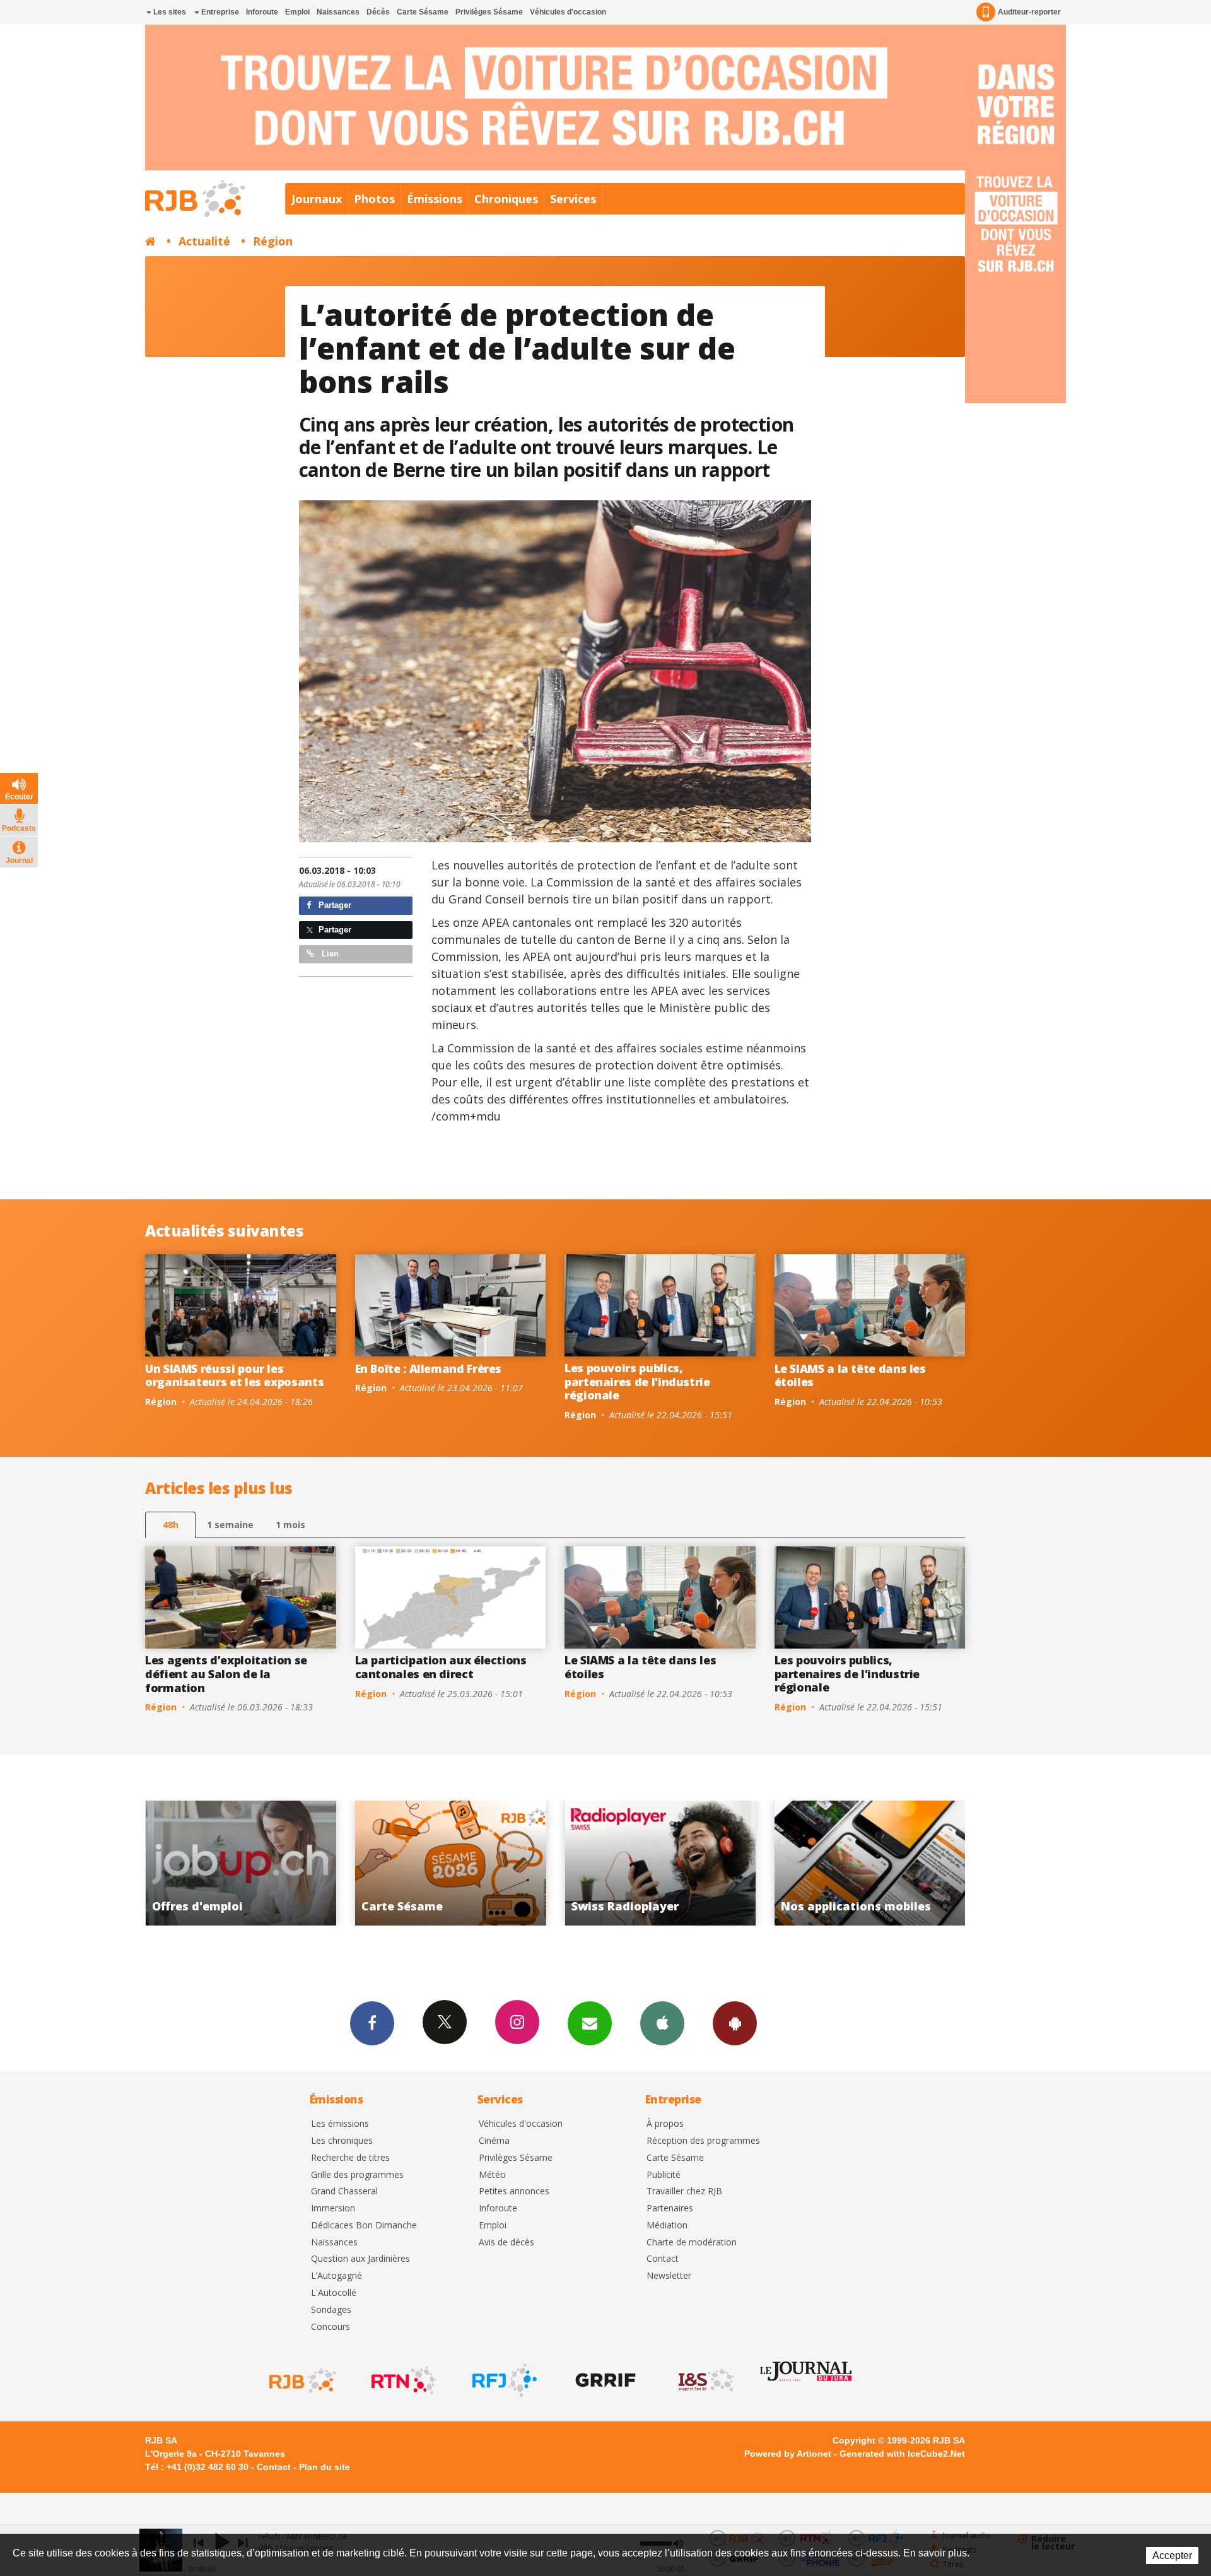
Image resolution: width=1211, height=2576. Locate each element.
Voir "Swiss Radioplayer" (244, 1863)
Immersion (333, 2208)
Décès (378, 12)
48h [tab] (171, 1525)
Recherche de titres (350, 2158)
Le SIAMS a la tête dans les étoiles (850, 1375)
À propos (665, 2124)
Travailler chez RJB (684, 2191)
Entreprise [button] (219, 12)
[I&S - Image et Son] (705, 2380)
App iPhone (662, 2023)
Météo (492, 2175)
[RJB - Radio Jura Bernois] (301, 2380)
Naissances (338, 12)
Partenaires (670, 2208)
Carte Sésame (423, 12)
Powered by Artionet (788, 2454)
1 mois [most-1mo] (290, 1525)
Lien (329, 954)
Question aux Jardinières (360, 2259)
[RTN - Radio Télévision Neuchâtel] (402, 2380)
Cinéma (494, 2141)
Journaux (317, 199)
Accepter (1172, 2555)
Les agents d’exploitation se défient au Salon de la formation (226, 1673)
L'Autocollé (334, 2293)
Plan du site (325, 2467)
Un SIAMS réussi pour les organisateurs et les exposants (234, 1375)
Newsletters (590, 2023)
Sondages (331, 2310)
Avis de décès (506, 2243)
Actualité (204, 241)
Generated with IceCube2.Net (902, 2454)
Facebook (372, 2023)
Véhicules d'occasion (568, 12)
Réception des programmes (703, 2141)
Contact (663, 2259)
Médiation (667, 2226)
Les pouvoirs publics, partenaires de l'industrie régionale (637, 1381)
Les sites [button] (169, 12)
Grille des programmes (357, 2175)
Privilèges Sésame (489, 12)
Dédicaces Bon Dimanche (364, 2226)
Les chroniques (342, 2141)
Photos (374, 199)
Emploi (297, 12)
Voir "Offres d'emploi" (664, 1863)
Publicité (664, 2175)
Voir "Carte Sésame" (873, 1863)
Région (273, 241)
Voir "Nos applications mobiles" (454, 1863)
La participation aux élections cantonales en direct (441, 1667)
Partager (334, 905)
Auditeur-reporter (1029, 12)
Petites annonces (514, 2191)
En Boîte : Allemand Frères (429, 1368)
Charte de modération (692, 2243)
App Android (735, 2023)
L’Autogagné (336, 2276)
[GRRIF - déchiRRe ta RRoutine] (604, 2380)
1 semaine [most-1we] (230, 1525)
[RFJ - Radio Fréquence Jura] (503, 2380)
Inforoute (262, 12)
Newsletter (669, 2276)
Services (573, 199)
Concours (331, 2327)
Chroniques (506, 199)
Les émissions (340, 2124)
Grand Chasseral (344, 2191)
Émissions (435, 199)
